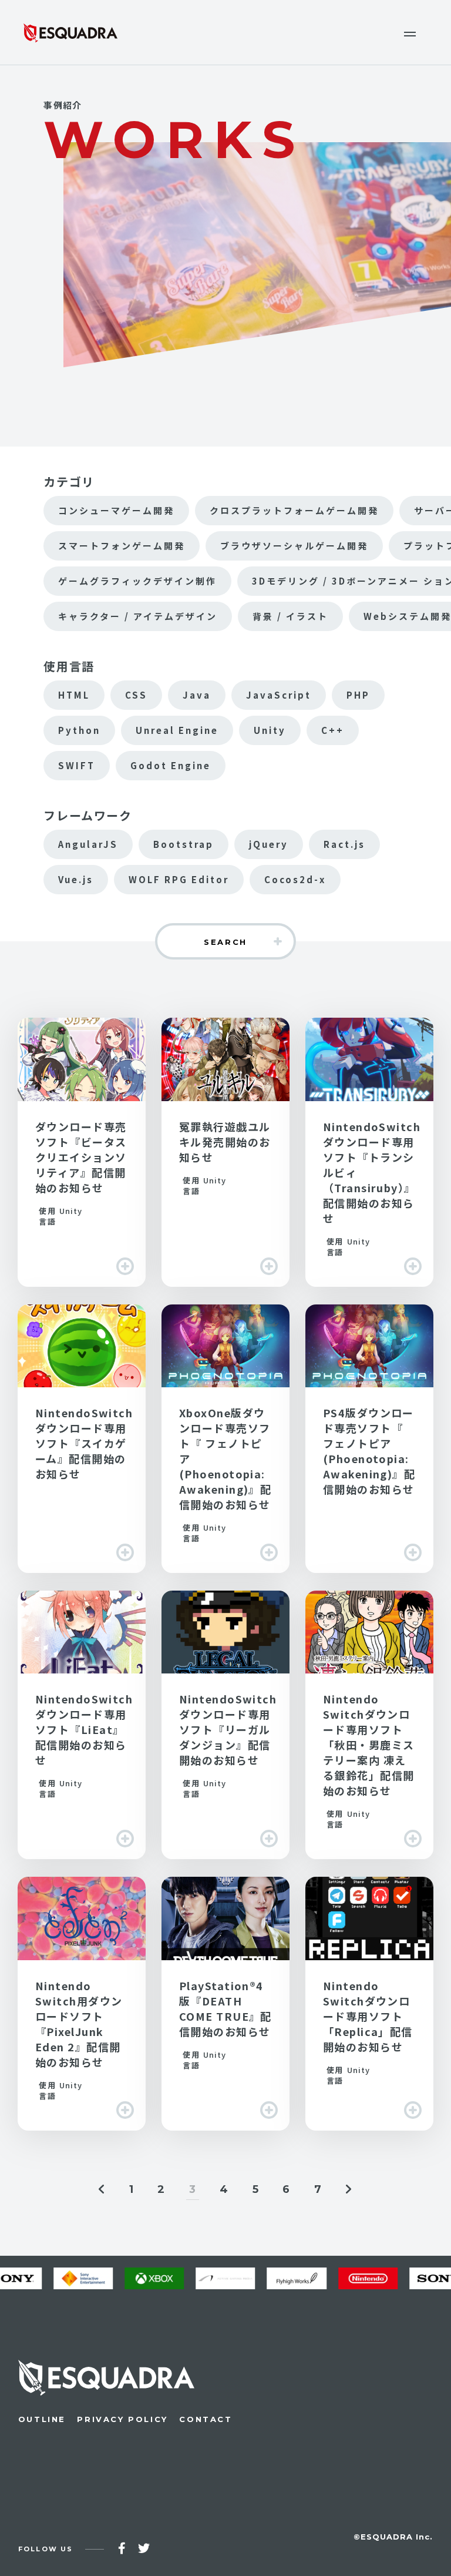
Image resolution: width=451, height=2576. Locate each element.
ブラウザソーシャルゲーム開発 (294, 546)
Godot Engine (171, 765)
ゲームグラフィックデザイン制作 (137, 581)
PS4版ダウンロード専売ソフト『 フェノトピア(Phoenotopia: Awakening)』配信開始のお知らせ (369, 1439)
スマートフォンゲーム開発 (122, 546)
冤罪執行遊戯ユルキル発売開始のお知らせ (225, 1152)
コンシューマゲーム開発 (116, 510)
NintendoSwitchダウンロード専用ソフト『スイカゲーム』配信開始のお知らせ (82, 1439)
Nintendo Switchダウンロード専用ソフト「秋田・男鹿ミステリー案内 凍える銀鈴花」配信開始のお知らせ (369, 1725)
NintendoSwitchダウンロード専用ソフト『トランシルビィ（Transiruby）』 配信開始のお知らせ (369, 1152)
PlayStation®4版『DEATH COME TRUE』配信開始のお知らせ (225, 2003)
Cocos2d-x (295, 879)
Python (79, 730)
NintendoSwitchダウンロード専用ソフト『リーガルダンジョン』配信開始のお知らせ (225, 1725)
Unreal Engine (177, 730)
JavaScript (279, 695)
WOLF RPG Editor (179, 879)
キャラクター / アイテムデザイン (138, 616)
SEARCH (225, 942)
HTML (74, 695)
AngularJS (88, 844)
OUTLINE (42, 2419)
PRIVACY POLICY (122, 2419)
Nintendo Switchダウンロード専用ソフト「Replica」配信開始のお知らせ (369, 2003)
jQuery (269, 844)
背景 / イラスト (290, 616)
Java (197, 695)
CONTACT (206, 2419)
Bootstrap (184, 844)
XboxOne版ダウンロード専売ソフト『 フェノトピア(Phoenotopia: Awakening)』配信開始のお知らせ (225, 1439)
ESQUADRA (70, 32)
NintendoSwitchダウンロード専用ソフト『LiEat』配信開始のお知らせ (82, 1725)
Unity (270, 730)
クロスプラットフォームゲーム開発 (294, 510)
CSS (136, 695)
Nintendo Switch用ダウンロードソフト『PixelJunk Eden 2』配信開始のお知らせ (82, 2003)
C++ (333, 730)
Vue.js (76, 879)
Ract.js (344, 844)
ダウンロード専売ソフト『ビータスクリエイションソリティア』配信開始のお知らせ (82, 1152)
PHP (358, 695)
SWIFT (77, 765)
